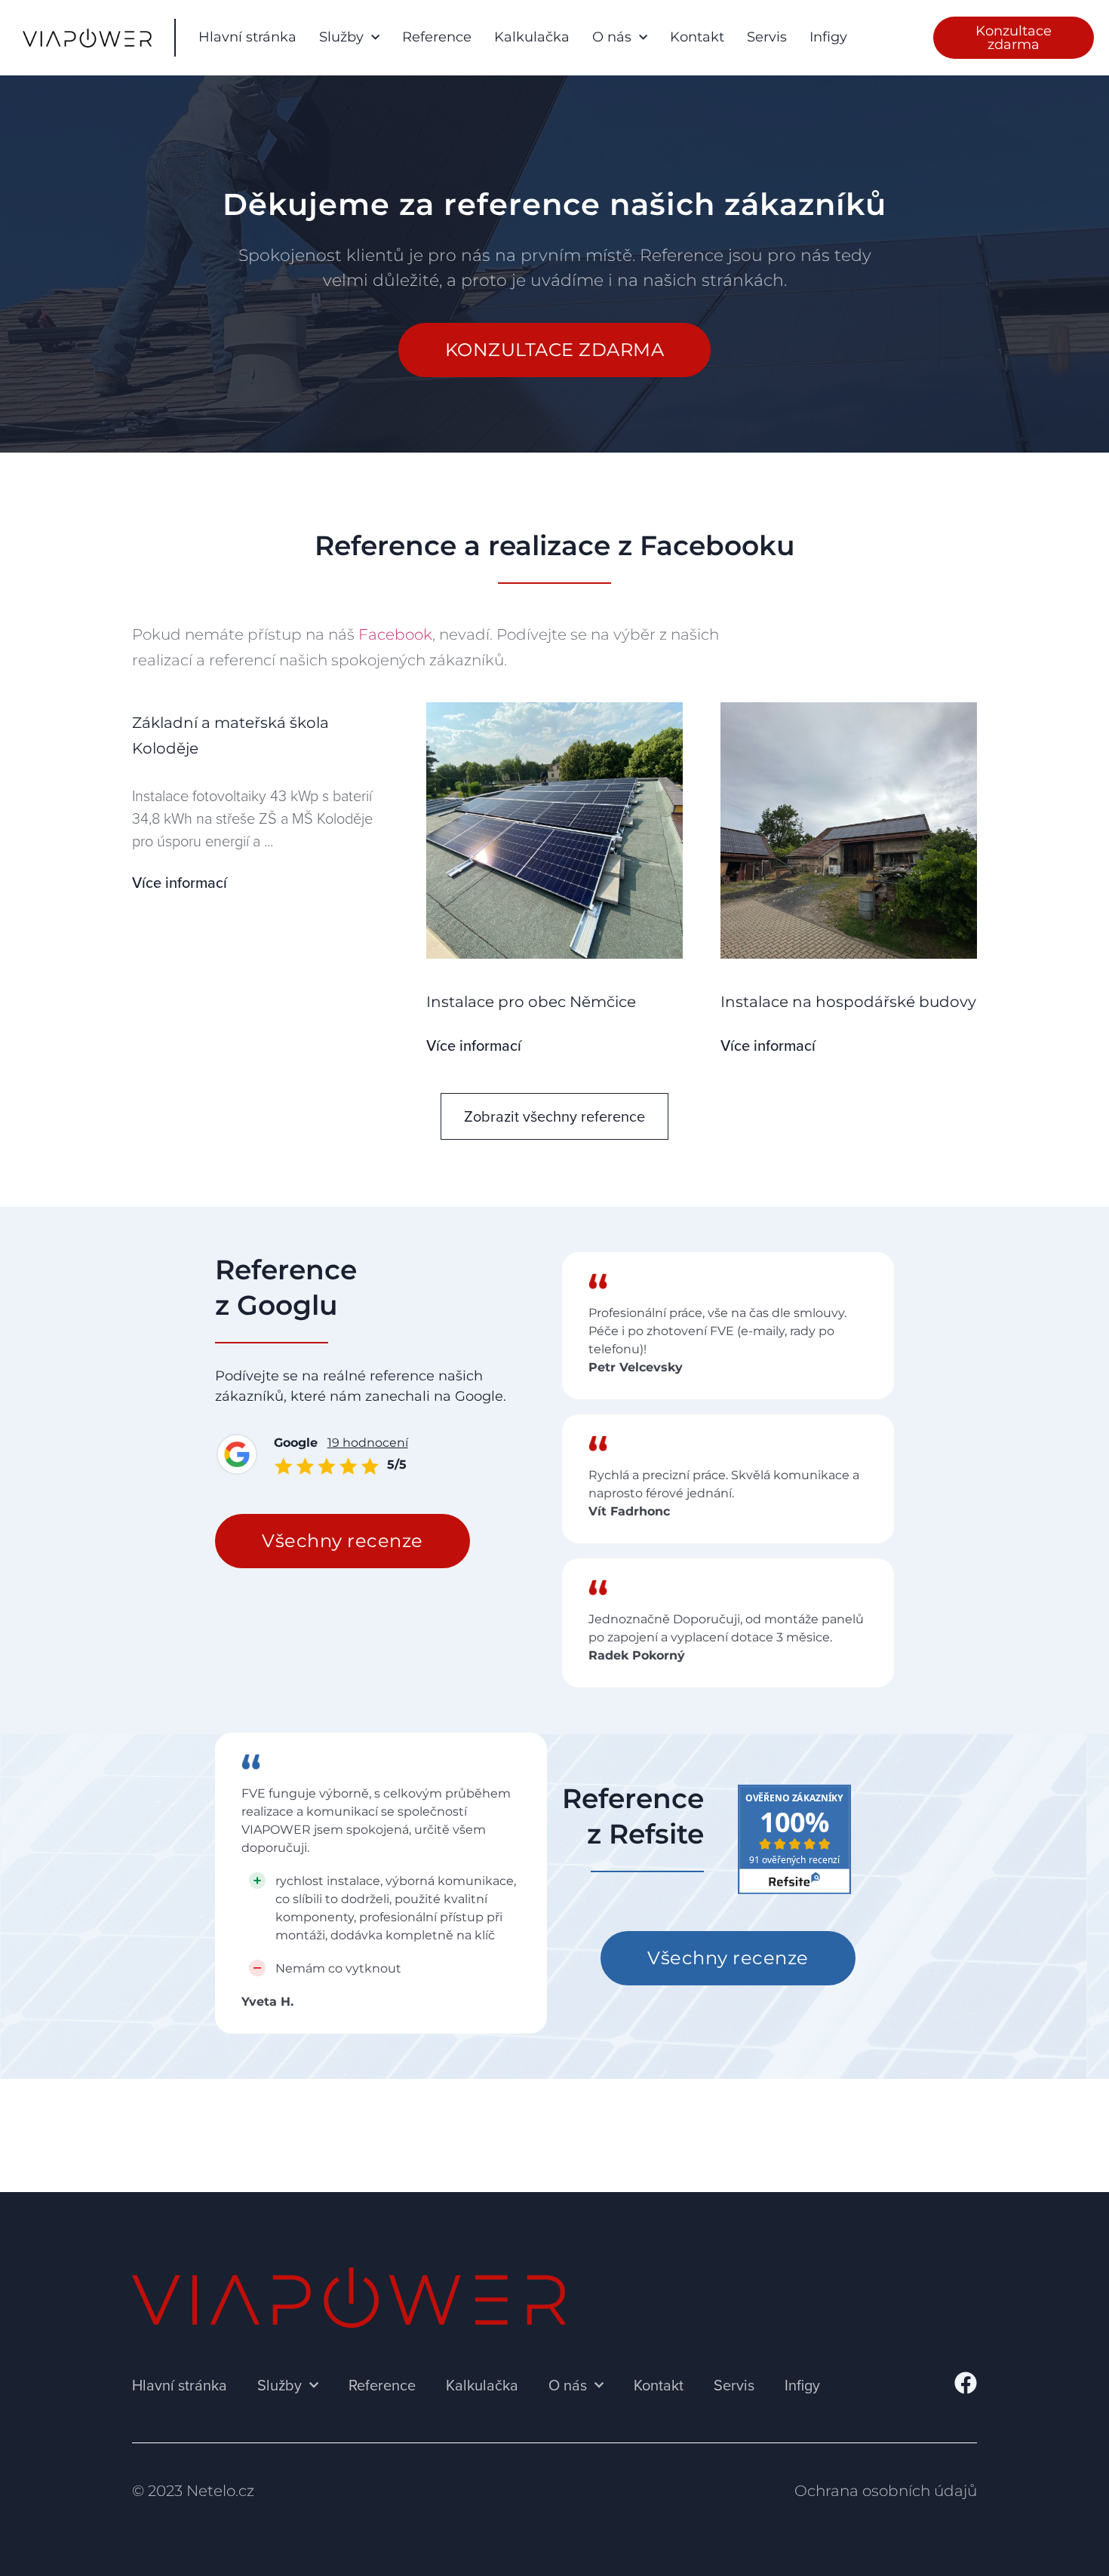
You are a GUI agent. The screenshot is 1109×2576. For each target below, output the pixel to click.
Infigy (828, 37)
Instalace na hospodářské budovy (848, 1002)
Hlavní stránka (247, 37)
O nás (612, 37)
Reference (437, 37)
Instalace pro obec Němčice (531, 1002)
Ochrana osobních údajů (886, 2491)
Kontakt (697, 37)
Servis (767, 37)
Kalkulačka (532, 37)
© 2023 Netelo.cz (193, 2491)
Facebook (395, 634)
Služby (341, 37)
